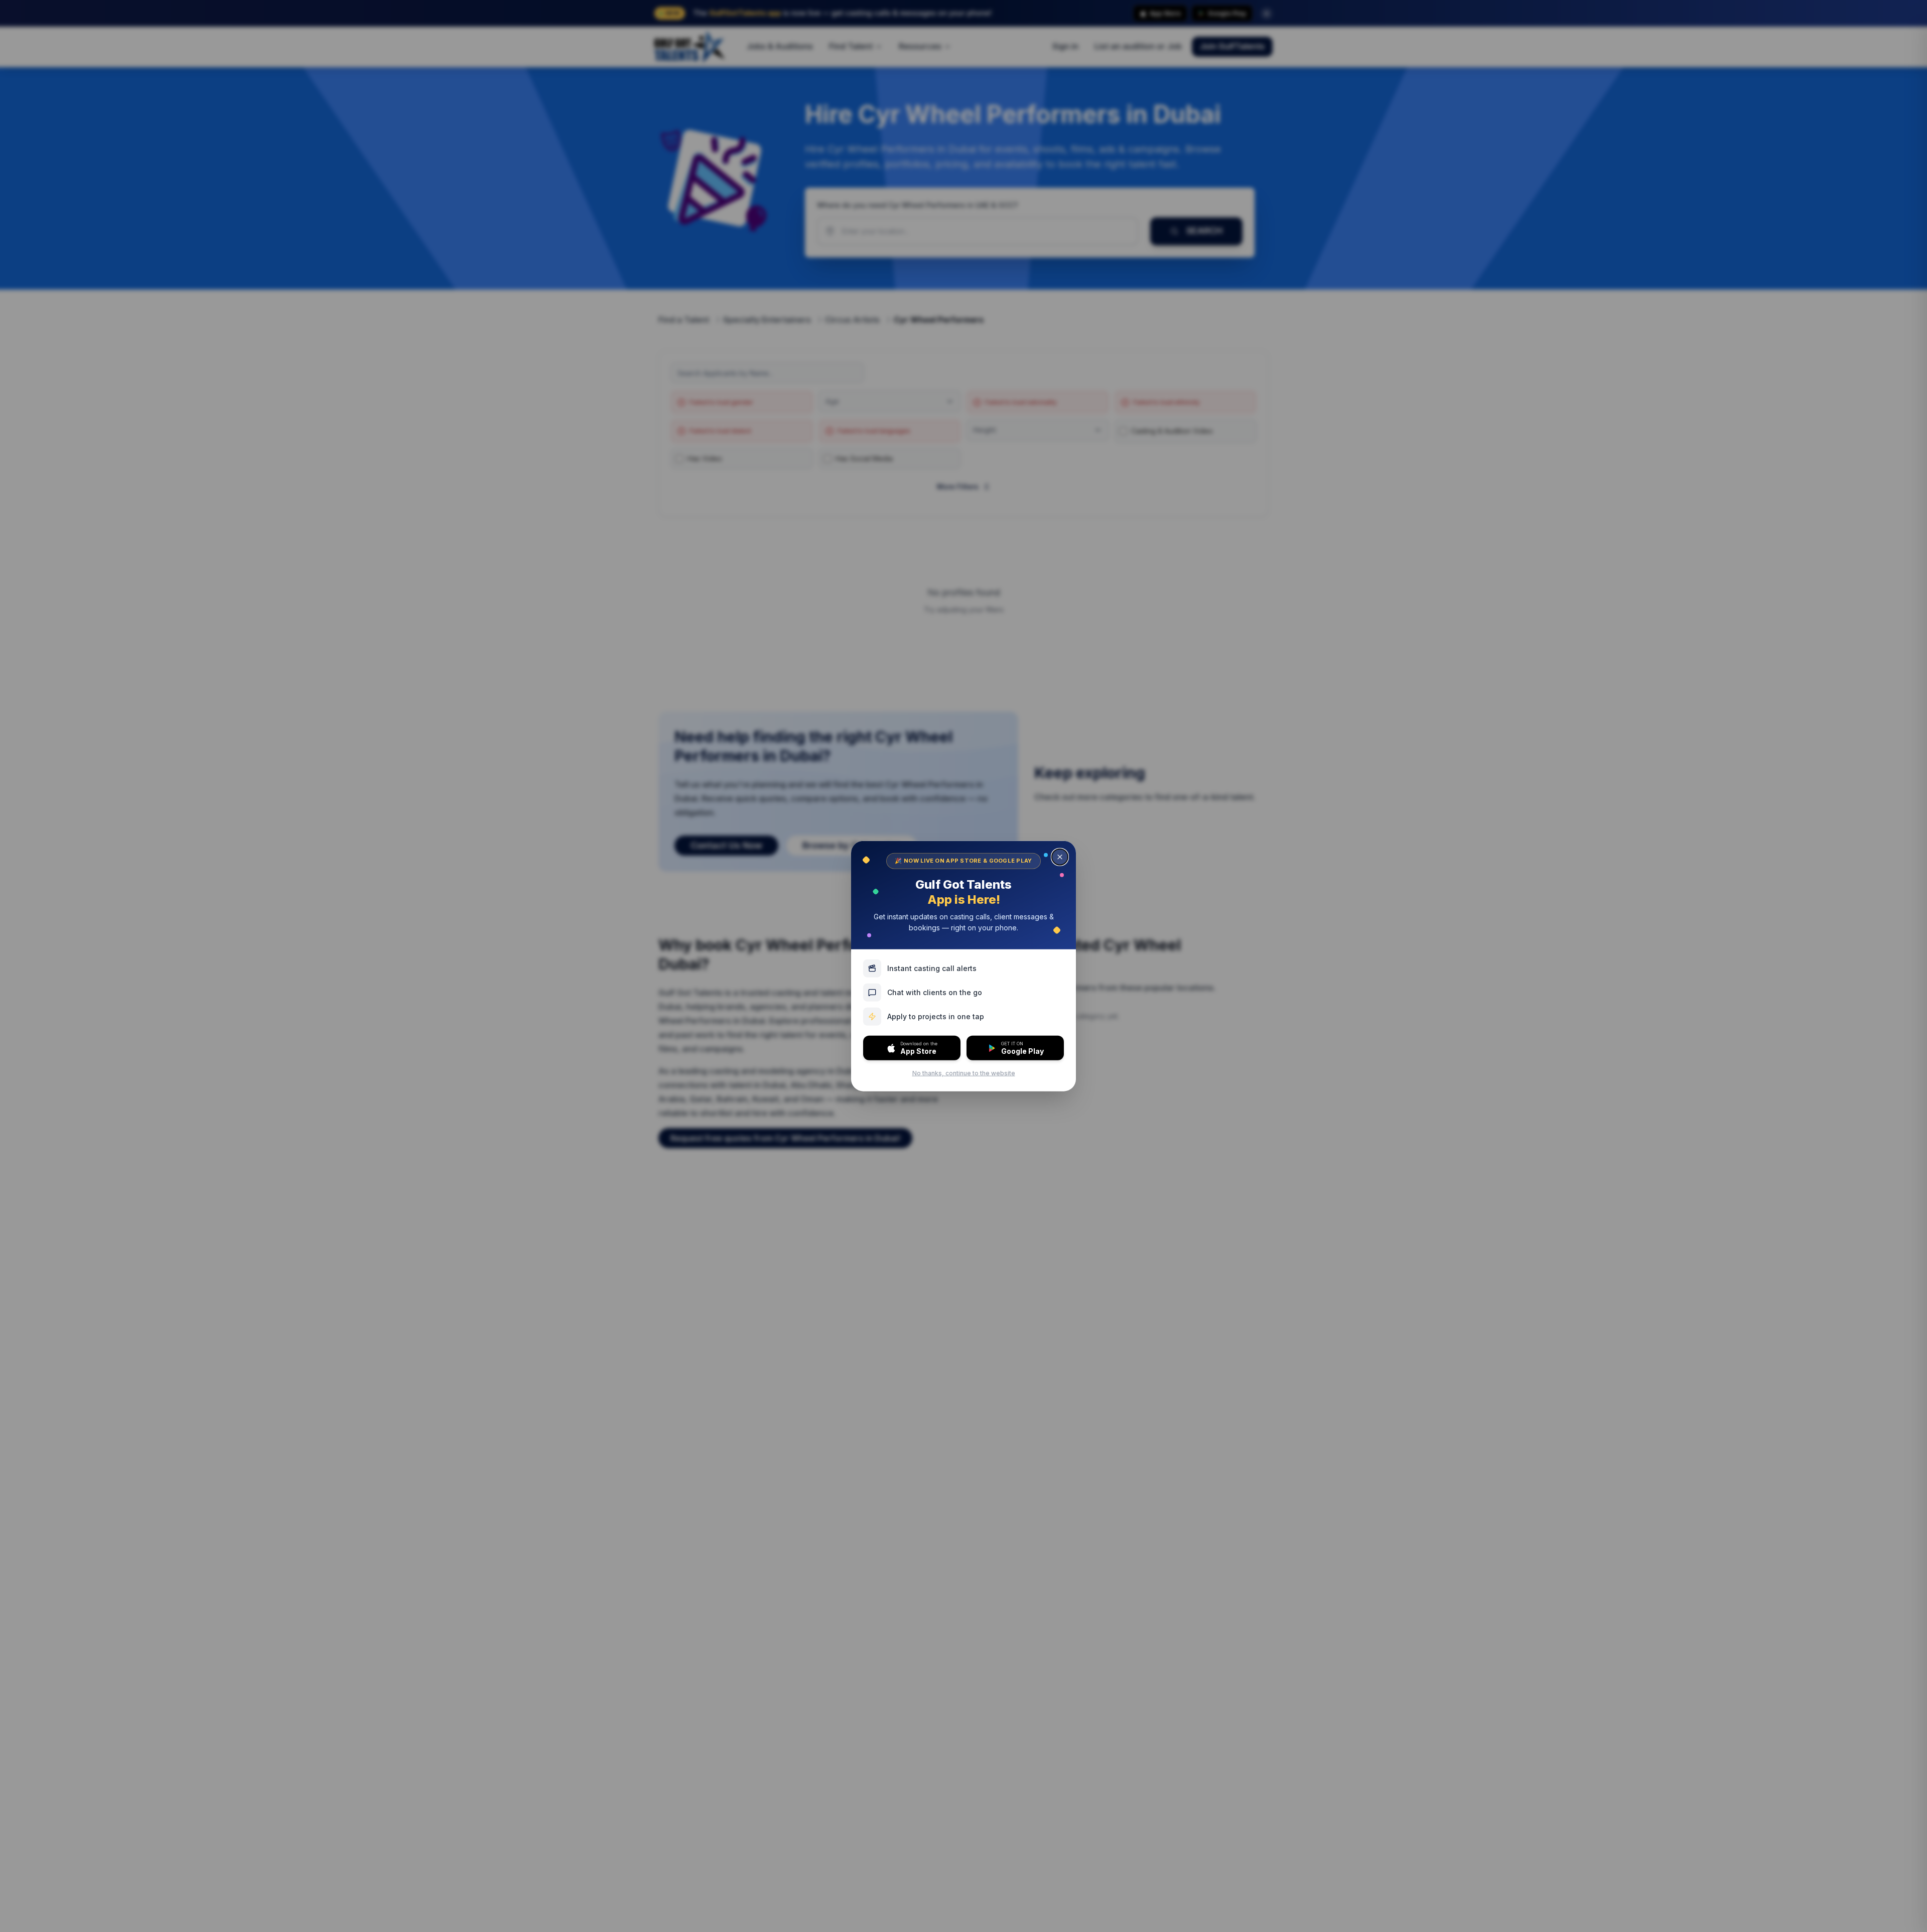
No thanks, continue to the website (964, 1073)
